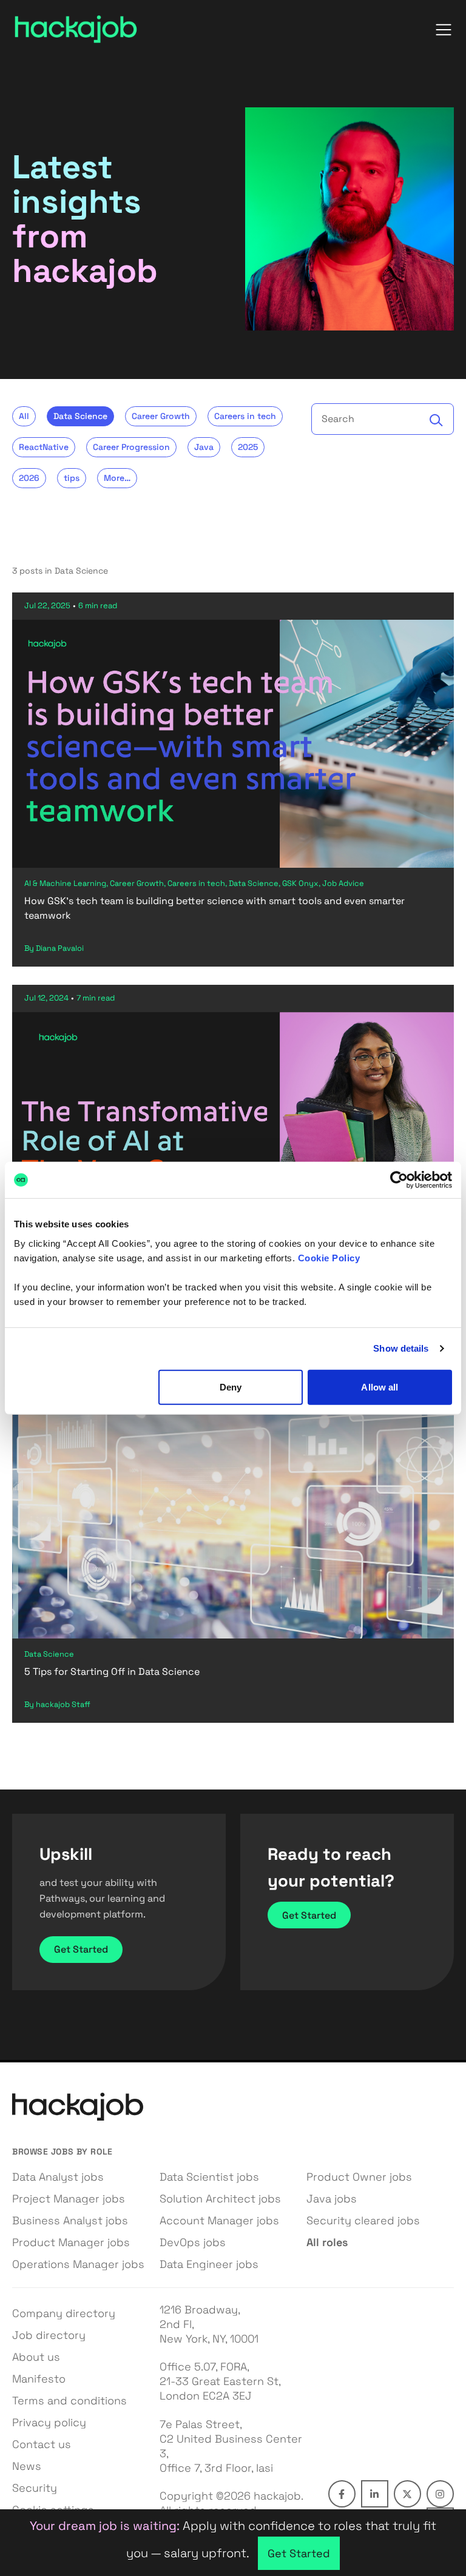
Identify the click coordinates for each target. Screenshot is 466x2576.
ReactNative (44, 447)
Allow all (380, 1387)
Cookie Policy (329, 1257)
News (27, 2466)
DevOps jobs (193, 2242)
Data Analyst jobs (58, 2177)
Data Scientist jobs (209, 2177)
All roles (327, 2242)
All (24, 416)
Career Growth (161, 416)
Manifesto (39, 2379)
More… (117, 478)
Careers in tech (245, 416)
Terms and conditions (69, 2400)
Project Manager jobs (69, 2199)
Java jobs (332, 2199)
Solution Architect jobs (220, 2199)
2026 (29, 478)
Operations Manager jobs (78, 2264)
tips (72, 478)
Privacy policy (49, 2422)
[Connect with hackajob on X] (407, 2494)
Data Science (80, 416)
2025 (248, 447)
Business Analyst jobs (70, 2220)
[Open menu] (444, 30)
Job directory (49, 2335)
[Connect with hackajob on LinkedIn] (375, 2494)
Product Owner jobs (359, 2177)
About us (36, 2357)
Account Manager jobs (219, 2220)
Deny (231, 1387)
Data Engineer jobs (209, 2264)
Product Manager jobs (71, 2242)
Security (35, 2488)
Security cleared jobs (363, 2220)
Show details (401, 1348)
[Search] (436, 420)
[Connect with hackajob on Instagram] (440, 2494)
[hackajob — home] (76, 29)
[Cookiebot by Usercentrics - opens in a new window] (399, 1180)
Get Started (81, 1949)
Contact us (42, 2444)
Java (204, 447)
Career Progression (131, 447)
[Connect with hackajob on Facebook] (342, 2494)
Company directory (64, 2313)
